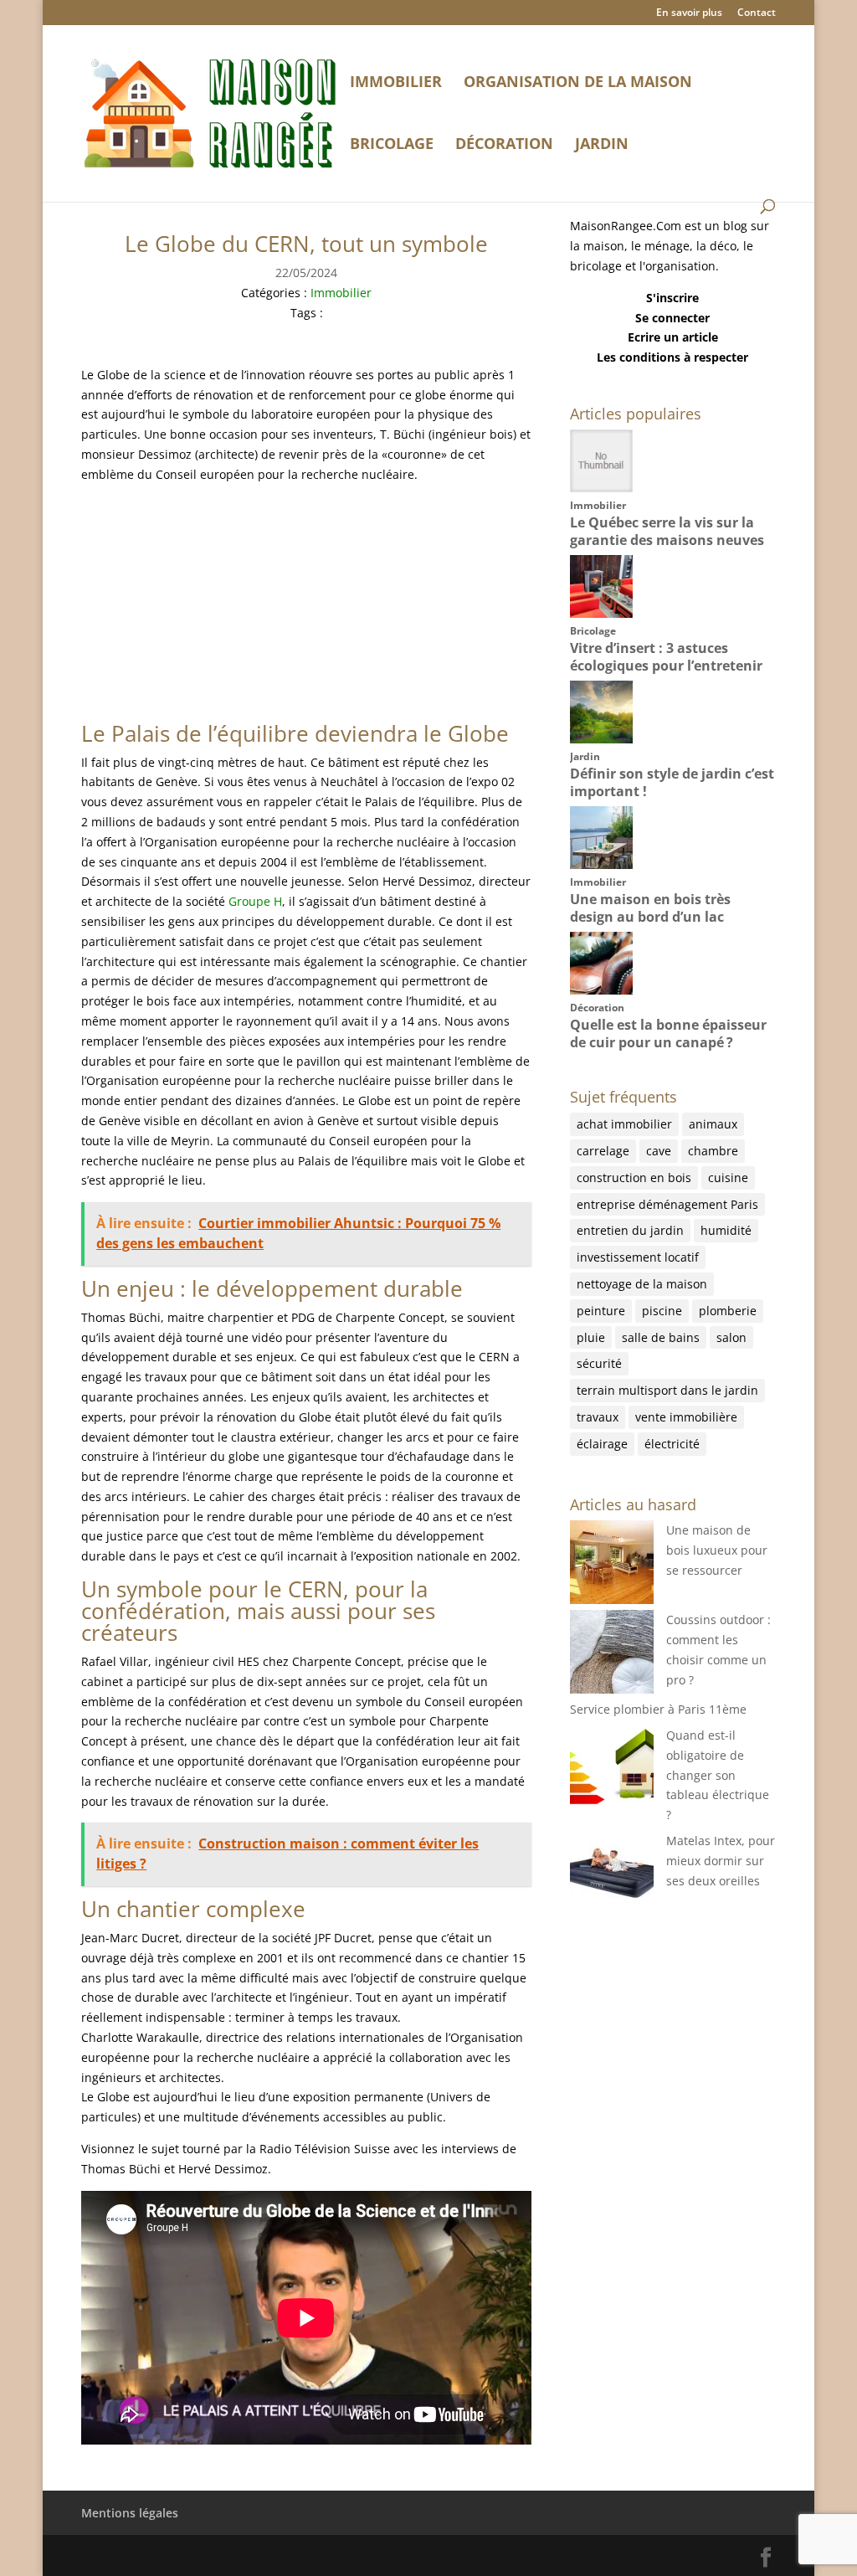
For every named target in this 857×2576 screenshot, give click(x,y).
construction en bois (634, 1177)
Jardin (602, 145)
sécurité (599, 1363)
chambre (713, 1151)
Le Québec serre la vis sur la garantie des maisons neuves (667, 531)
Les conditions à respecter (672, 357)
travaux (598, 1417)
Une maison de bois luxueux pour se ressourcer (717, 1550)
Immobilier (396, 83)
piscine (662, 1311)
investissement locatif (638, 1257)
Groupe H (255, 901)
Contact (757, 13)
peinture (601, 1311)
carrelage (603, 1151)
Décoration (504, 145)
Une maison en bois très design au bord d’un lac (650, 908)
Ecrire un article (673, 337)
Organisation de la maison (578, 83)
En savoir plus (689, 13)
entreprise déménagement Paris (667, 1204)
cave (659, 1151)
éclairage (602, 1444)
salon (731, 1337)
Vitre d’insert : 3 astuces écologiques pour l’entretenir (666, 657)
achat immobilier (624, 1124)
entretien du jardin (630, 1230)
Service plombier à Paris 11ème (658, 1709)
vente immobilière (686, 1417)
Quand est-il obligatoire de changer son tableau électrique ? (718, 1775)
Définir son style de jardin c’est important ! (672, 782)
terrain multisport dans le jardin (667, 1390)
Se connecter (672, 318)
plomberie (728, 1311)
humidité (726, 1230)
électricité (672, 1444)
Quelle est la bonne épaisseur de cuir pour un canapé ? (668, 1033)
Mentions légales (130, 2513)
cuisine (728, 1177)
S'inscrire (672, 298)
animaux (713, 1124)
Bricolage (392, 145)
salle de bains (661, 1337)
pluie (591, 1337)
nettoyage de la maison (642, 1284)
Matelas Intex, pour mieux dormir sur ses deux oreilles (721, 1861)
